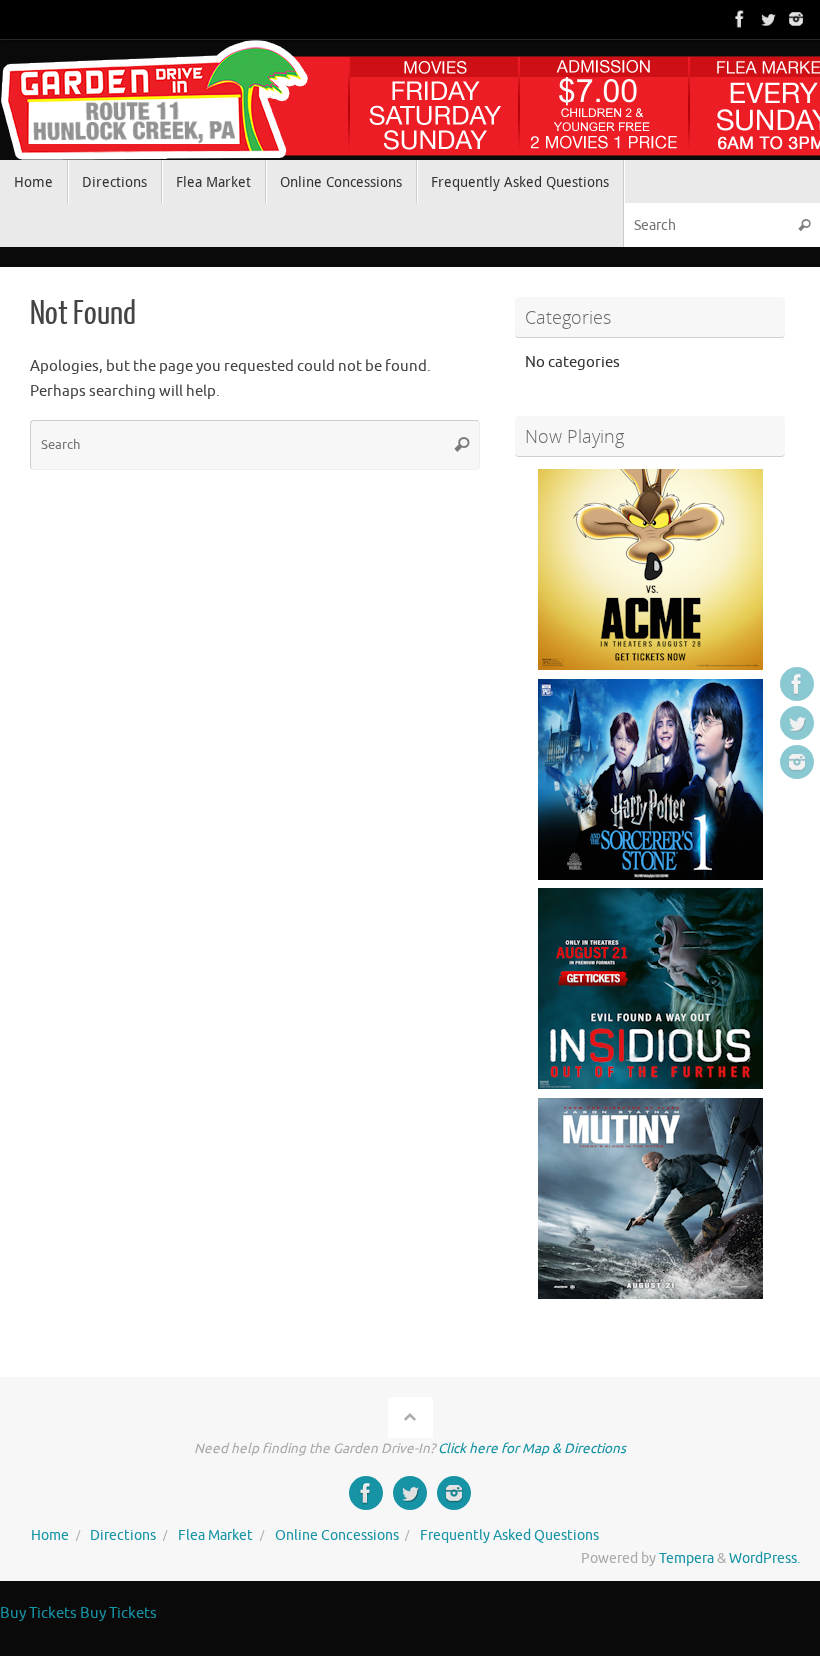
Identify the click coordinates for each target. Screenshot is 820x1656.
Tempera (686, 1558)
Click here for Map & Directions (532, 1448)
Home (50, 1535)
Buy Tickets (38, 1613)
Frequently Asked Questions (509, 1535)
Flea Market (215, 1535)
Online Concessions (337, 1535)
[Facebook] (740, 19)
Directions (123, 1535)
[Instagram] (796, 19)
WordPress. (764, 1558)
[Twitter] (768, 19)
